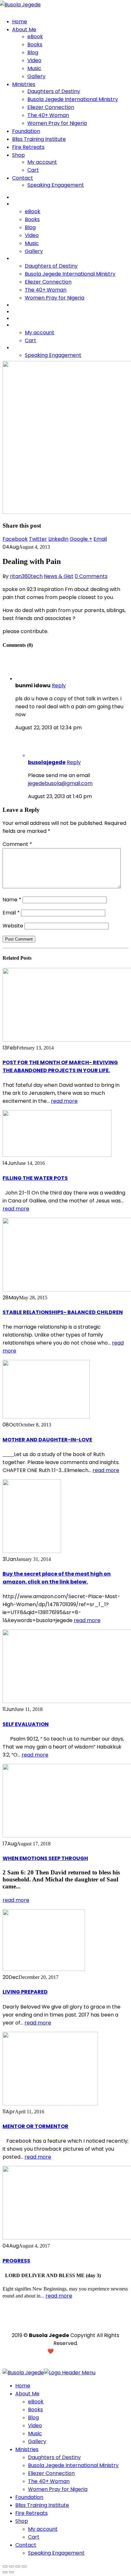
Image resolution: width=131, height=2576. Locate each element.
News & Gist (59, 576)
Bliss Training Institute (39, 139)
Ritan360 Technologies (91, 2351)
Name (12, 900)
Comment (17, 844)
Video (34, 60)
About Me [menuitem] (27, 2394)
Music (34, 68)
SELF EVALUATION (26, 1724)
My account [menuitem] (43, 2529)
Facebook (15, 539)
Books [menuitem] (35, 2410)
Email (100, 539)
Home (20, 22)
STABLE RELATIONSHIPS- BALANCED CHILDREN (63, 1312)
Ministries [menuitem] (27, 2449)
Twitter (38, 539)
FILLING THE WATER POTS (35, 1178)
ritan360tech (26, 576)
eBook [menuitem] (36, 2402)
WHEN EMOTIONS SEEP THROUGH (45, 1858)
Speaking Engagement (56, 185)
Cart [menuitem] (34, 2537)
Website (13, 926)
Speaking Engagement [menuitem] (56, 2553)
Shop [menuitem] (22, 2521)
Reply (59, 685)
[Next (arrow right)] (11, 2572)
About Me (24, 29)
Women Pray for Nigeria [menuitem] (58, 2489)
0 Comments (91, 576)
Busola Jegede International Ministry (73, 99)
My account (42, 162)
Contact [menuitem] (26, 2545)
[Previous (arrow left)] (5, 2572)
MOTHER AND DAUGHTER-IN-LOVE (47, 1440)
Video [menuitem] (35, 2425)
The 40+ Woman (48, 115)
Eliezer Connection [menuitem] (51, 2473)
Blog (33, 52)
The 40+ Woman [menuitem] (49, 2481)
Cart (33, 170)
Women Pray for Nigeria (57, 123)
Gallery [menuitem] (37, 2441)
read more (64, 1101)
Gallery (36, 76)
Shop (18, 155)
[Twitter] (75, 2323)
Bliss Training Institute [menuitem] (42, 2505)
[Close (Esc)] (5, 2566)
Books (35, 44)
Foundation (26, 131)
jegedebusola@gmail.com (60, 783)
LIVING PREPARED (25, 1992)
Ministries (24, 84)
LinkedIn (58, 539)
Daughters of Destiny (54, 91)
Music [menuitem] (35, 2433)
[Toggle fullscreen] (18, 2566)
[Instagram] (56, 2323)
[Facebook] (65, 2323)
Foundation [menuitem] (29, 2497)
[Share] (11, 2566)
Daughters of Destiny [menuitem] (54, 2457)
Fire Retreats (28, 147)
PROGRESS (16, 2261)
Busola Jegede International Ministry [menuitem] (73, 2465)
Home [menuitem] (23, 2386)
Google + (81, 539)
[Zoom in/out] (24, 2566)
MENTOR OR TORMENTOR (35, 2126)
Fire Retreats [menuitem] (31, 2513)
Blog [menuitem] (33, 2417)
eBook (35, 36)
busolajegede (47, 762)
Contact (23, 178)
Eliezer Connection (51, 107)
